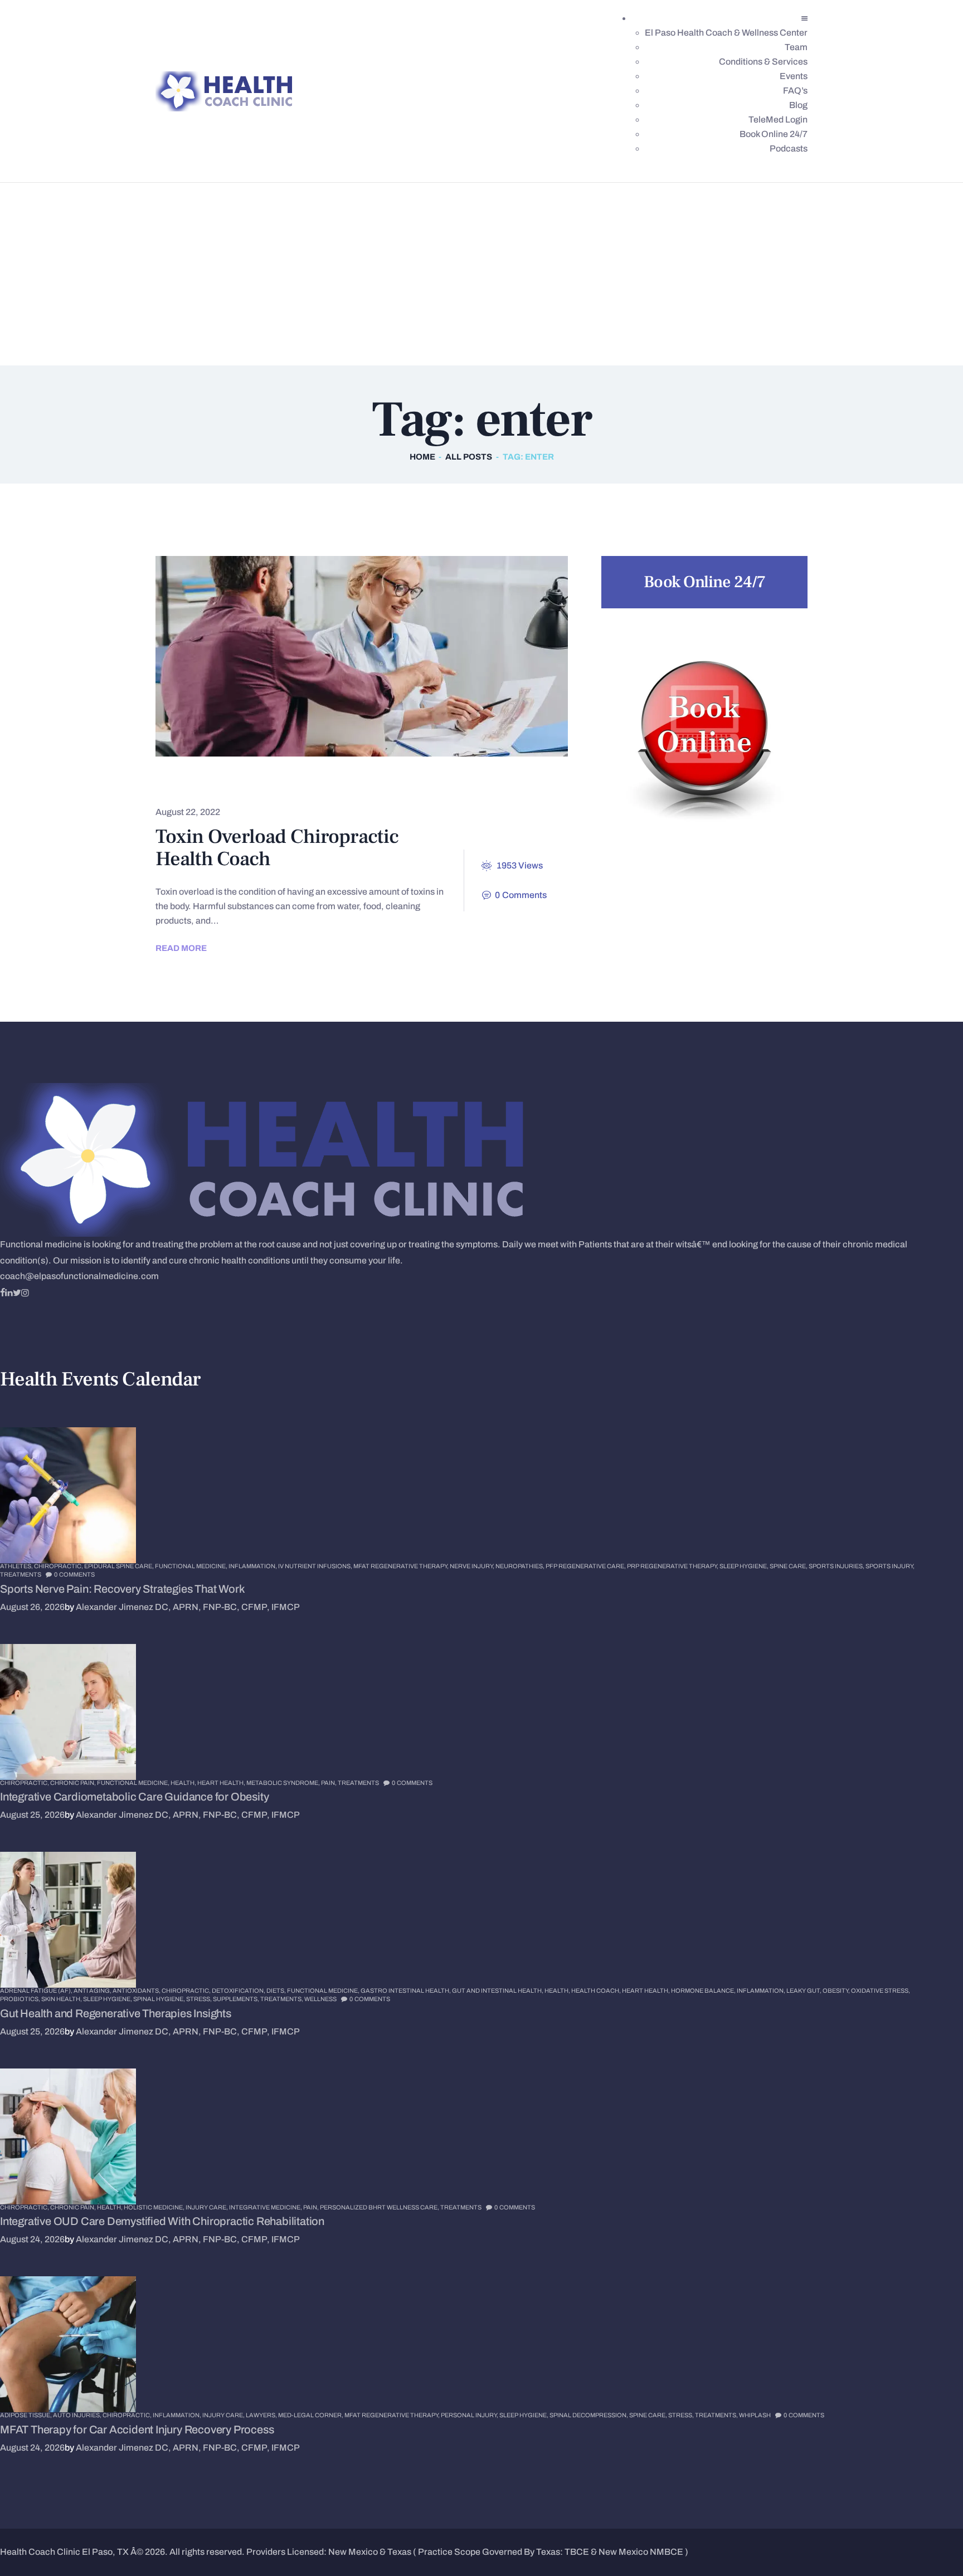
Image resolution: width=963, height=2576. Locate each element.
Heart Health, (222, 1783)
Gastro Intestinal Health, (406, 1990)
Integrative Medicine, (266, 2207)
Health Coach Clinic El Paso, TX (64, 2552)
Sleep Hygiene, (745, 1566)
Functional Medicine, (192, 1566)
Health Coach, (597, 1990)
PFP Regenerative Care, (586, 1566)
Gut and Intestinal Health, (498, 1990)
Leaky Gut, (804, 1990)
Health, (184, 1783)
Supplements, (237, 1999)
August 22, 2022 (188, 812)
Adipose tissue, (26, 2415)
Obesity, (837, 1990)
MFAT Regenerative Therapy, (402, 1566)
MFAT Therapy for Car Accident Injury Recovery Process (137, 2429)
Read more (181, 948)
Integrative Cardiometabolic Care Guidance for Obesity (134, 1797)
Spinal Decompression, (589, 2415)
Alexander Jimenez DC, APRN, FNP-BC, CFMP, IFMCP (188, 1607)
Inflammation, (253, 1566)
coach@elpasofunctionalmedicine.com (79, 1276)
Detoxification (206, 785)
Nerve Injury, (473, 1566)
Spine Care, (789, 1566)
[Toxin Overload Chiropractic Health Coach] (341, 656)
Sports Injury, (890, 1566)
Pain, (329, 1783)
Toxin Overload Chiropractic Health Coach (277, 848)
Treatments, (282, 1999)
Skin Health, (62, 1999)
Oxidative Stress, (881, 1990)
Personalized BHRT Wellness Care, (380, 2207)
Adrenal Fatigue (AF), (37, 1990)
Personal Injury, (470, 2415)
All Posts (469, 457)
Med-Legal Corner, (311, 2415)
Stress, (200, 1999)
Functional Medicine (323, 785)
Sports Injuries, (837, 1566)
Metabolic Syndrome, (284, 1783)
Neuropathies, (521, 1566)
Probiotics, (21, 1999)
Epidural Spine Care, (120, 1566)
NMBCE (667, 2552)
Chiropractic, (59, 1566)
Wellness (320, 1999)
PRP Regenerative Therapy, (673, 1566)
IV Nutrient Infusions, (316, 1566)
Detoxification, (239, 1990)
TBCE (577, 2552)
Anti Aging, (93, 1990)
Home (422, 457)
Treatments (21, 1574)
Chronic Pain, (74, 1783)
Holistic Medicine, (155, 2207)
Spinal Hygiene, (160, 1999)
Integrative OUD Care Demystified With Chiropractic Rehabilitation (162, 2221)
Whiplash (755, 2415)
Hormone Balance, (704, 1990)
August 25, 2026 (32, 1815)
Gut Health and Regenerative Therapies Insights (116, 2013)
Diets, (277, 1990)
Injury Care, (207, 2207)
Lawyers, (262, 2415)
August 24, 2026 (32, 2239)
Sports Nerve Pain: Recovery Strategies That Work (122, 1589)
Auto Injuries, (78, 2415)
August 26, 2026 (32, 1607)
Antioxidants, (137, 1990)
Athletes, (17, 1566)
